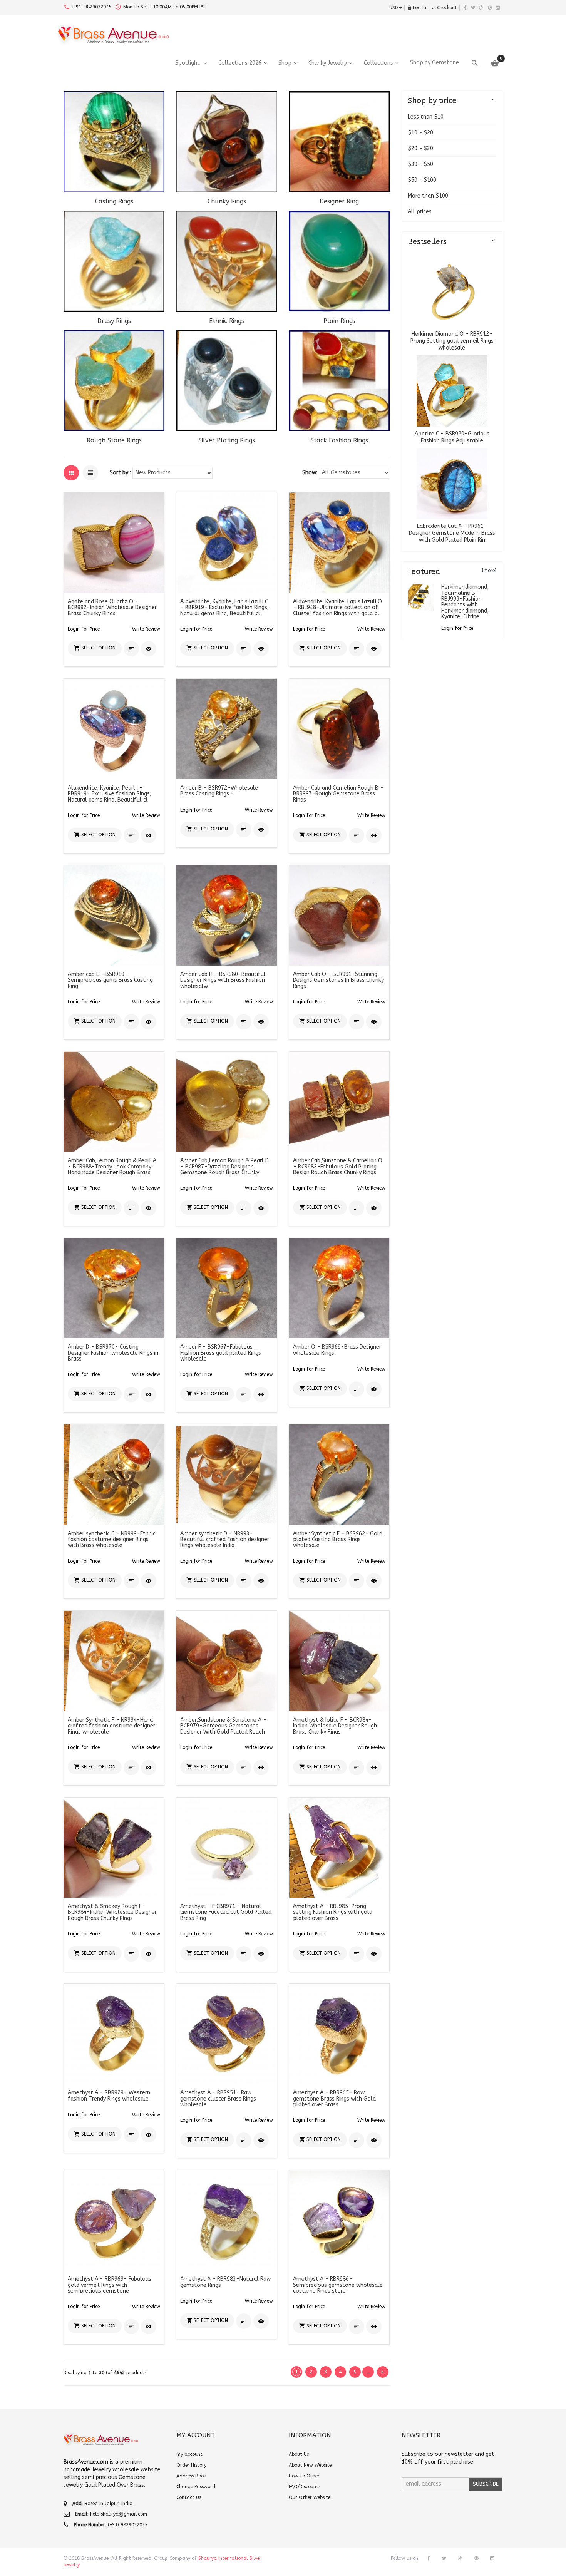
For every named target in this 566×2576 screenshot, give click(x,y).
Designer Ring (339, 201)
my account (189, 2454)
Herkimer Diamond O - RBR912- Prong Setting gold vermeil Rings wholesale (452, 341)
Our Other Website (310, 2497)
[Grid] (71, 473)
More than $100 (428, 196)
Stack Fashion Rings (339, 440)
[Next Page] (383, 2372)
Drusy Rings (114, 321)
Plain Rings (339, 321)
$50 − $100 (422, 180)
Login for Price (84, 629)
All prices (420, 212)
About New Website (310, 2465)
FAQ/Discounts (305, 2487)
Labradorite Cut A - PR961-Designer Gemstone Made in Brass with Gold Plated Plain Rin (452, 533)
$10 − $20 (420, 133)
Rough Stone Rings (114, 440)
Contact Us (189, 2497)
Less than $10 (426, 117)
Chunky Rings (227, 201)
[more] (489, 571)
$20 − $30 (420, 148)
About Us (299, 2454)
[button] (146, 629)
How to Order (304, 2476)
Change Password (196, 2487)
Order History (191, 2465)
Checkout (444, 8)
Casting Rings (114, 201)
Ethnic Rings (227, 321)
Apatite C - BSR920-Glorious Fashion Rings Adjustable (452, 437)
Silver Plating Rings (227, 440)
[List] (90, 473)
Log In (417, 8)
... (368, 2372)
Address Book (191, 2476)
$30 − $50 (420, 164)
